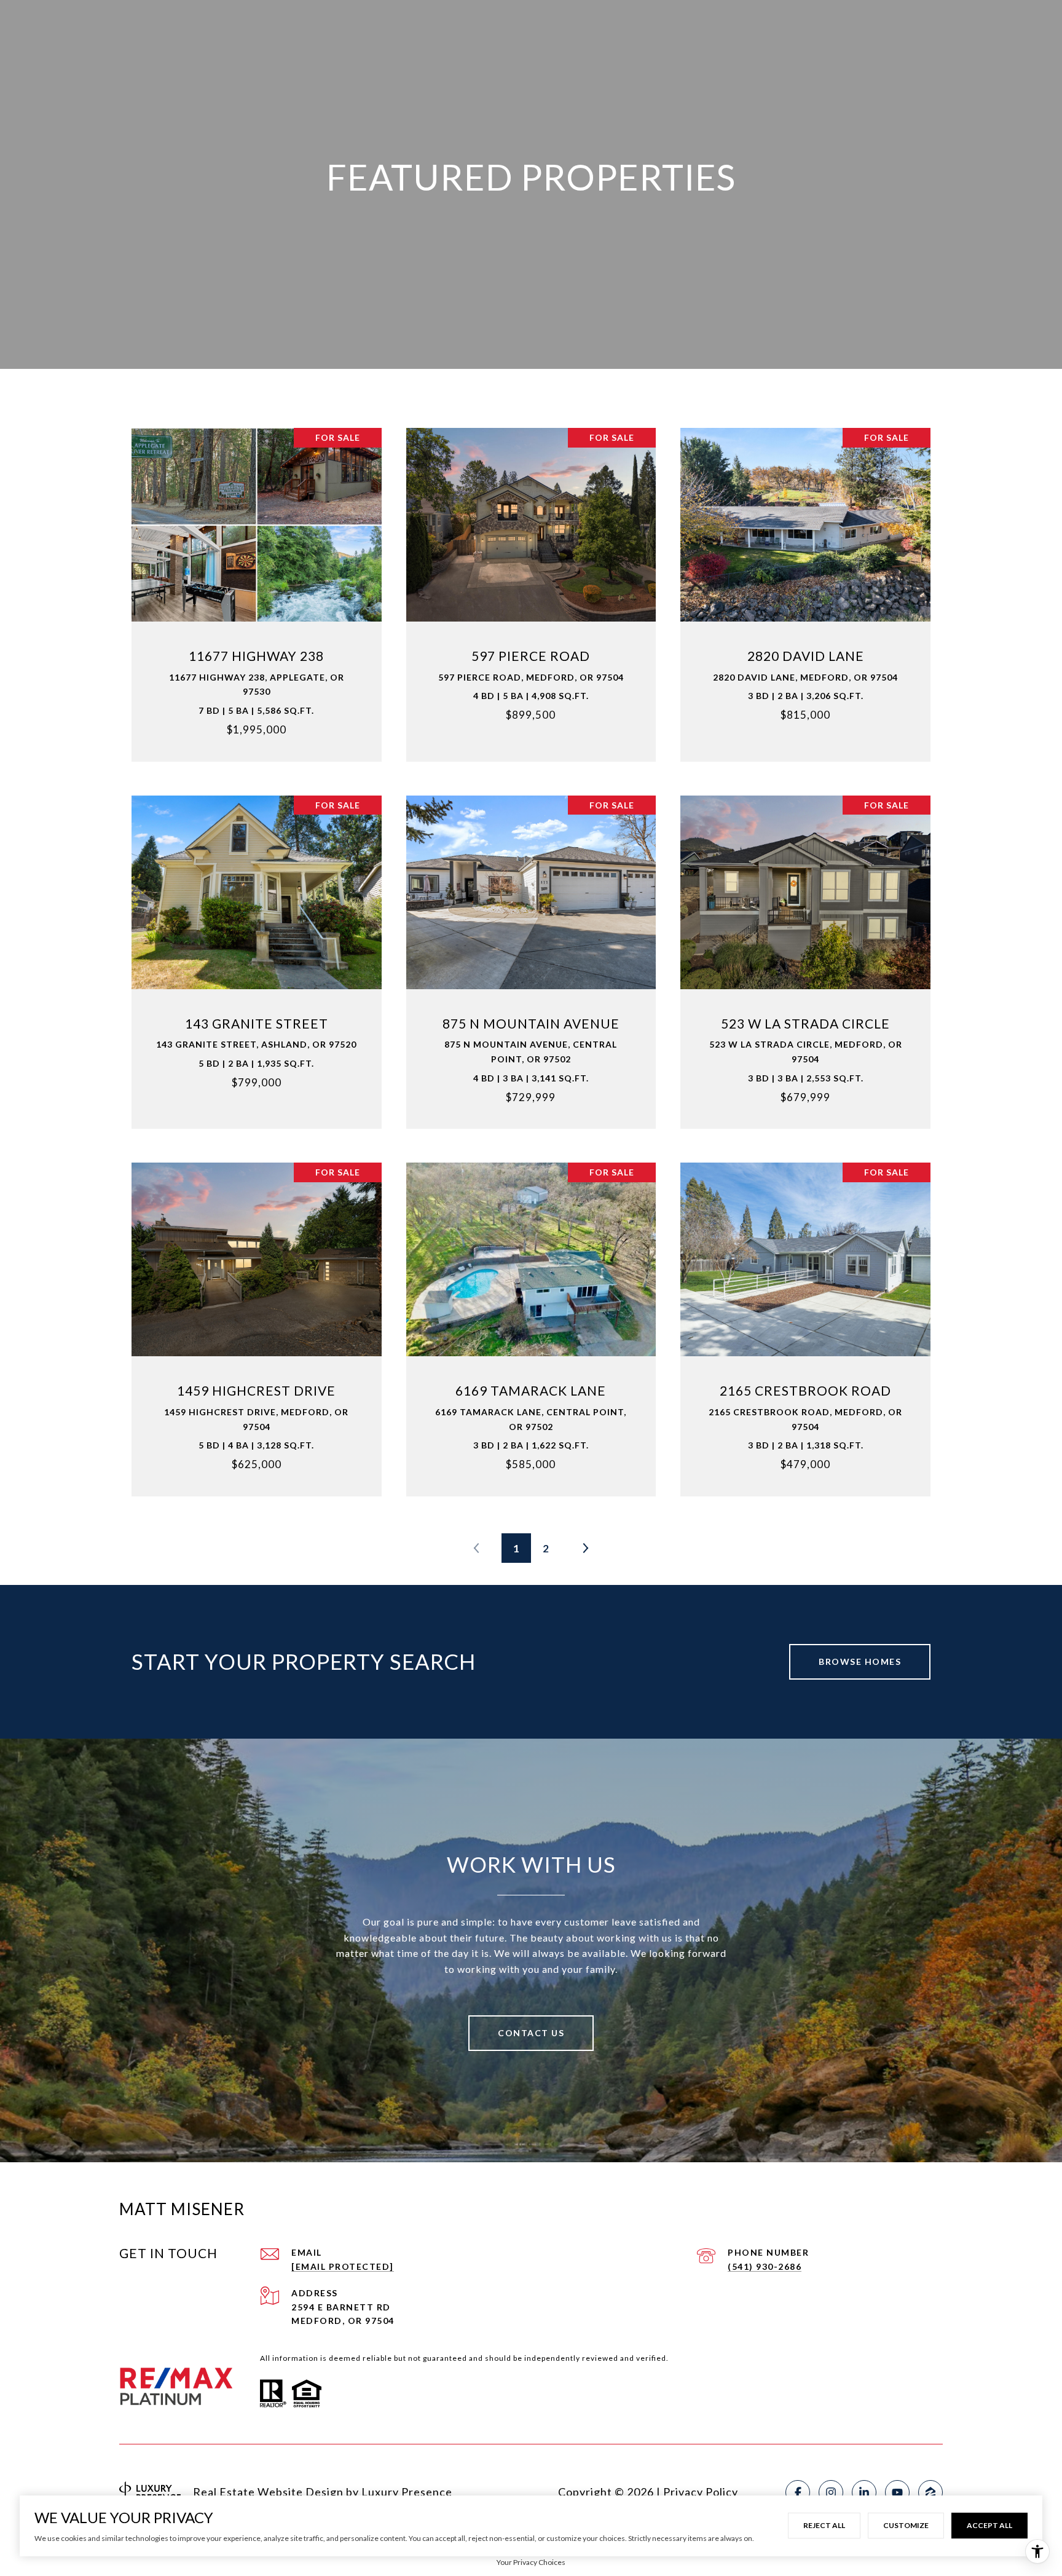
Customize (906, 2525)
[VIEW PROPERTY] (257, 578)
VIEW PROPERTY (257, 588)
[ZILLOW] (930, 2492)
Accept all (989, 2525)
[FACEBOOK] (798, 2492)
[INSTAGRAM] (831, 2492)
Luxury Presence (407, 2492)
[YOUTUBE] (897, 2492)
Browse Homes (860, 1661)
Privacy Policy (701, 2492)
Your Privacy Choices (531, 2562)
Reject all (824, 2525)
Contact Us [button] (531, 2033)
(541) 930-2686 (765, 2266)
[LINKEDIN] (864, 2492)
